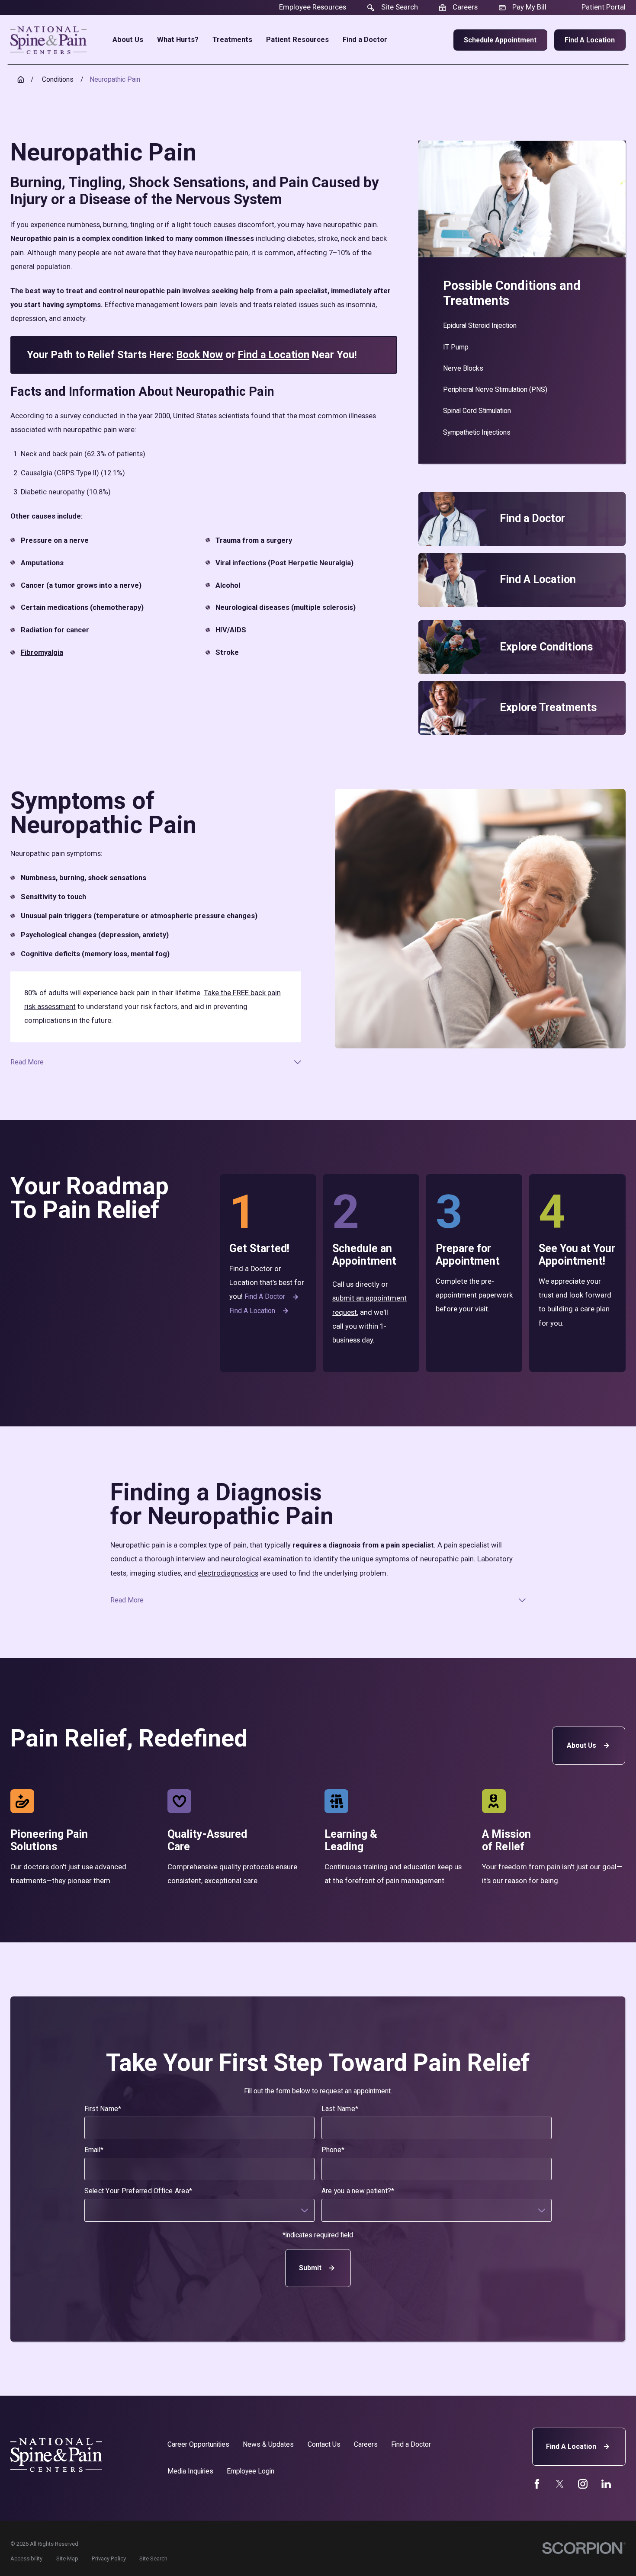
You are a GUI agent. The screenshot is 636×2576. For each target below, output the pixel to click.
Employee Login (251, 2471)
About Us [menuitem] (128, 40)
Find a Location (590, 40)
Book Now (200, 355)
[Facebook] (537, 2484)
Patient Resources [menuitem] (297, 40)
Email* (94, 2150)
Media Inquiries (190, 2471)
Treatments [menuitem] (232, 40)
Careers (366, 2444)
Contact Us (324, 2444)
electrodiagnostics (228, 1573)
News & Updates (268, 2444)
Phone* (333, 2150)
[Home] (48, 40)
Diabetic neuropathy (53, 492)
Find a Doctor (265, 1296)
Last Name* (340, 2109)
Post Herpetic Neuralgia (311, 563)
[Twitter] (560, 2484)
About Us (581, 1745)
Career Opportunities (198, 2444)
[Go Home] (21, 80)
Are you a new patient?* (358, 2191)
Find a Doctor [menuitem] (365, 40)
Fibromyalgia (42, 652)
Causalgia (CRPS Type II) (60, 473)
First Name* (103, 2109)
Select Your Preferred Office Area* (138, 2191)
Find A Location (571, 2446)
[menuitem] (522, 326)
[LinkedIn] (606, 2484)
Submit (310, 2268)
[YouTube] (583, 2484)
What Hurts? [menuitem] (178, 40)
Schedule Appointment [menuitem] (500, 40)
